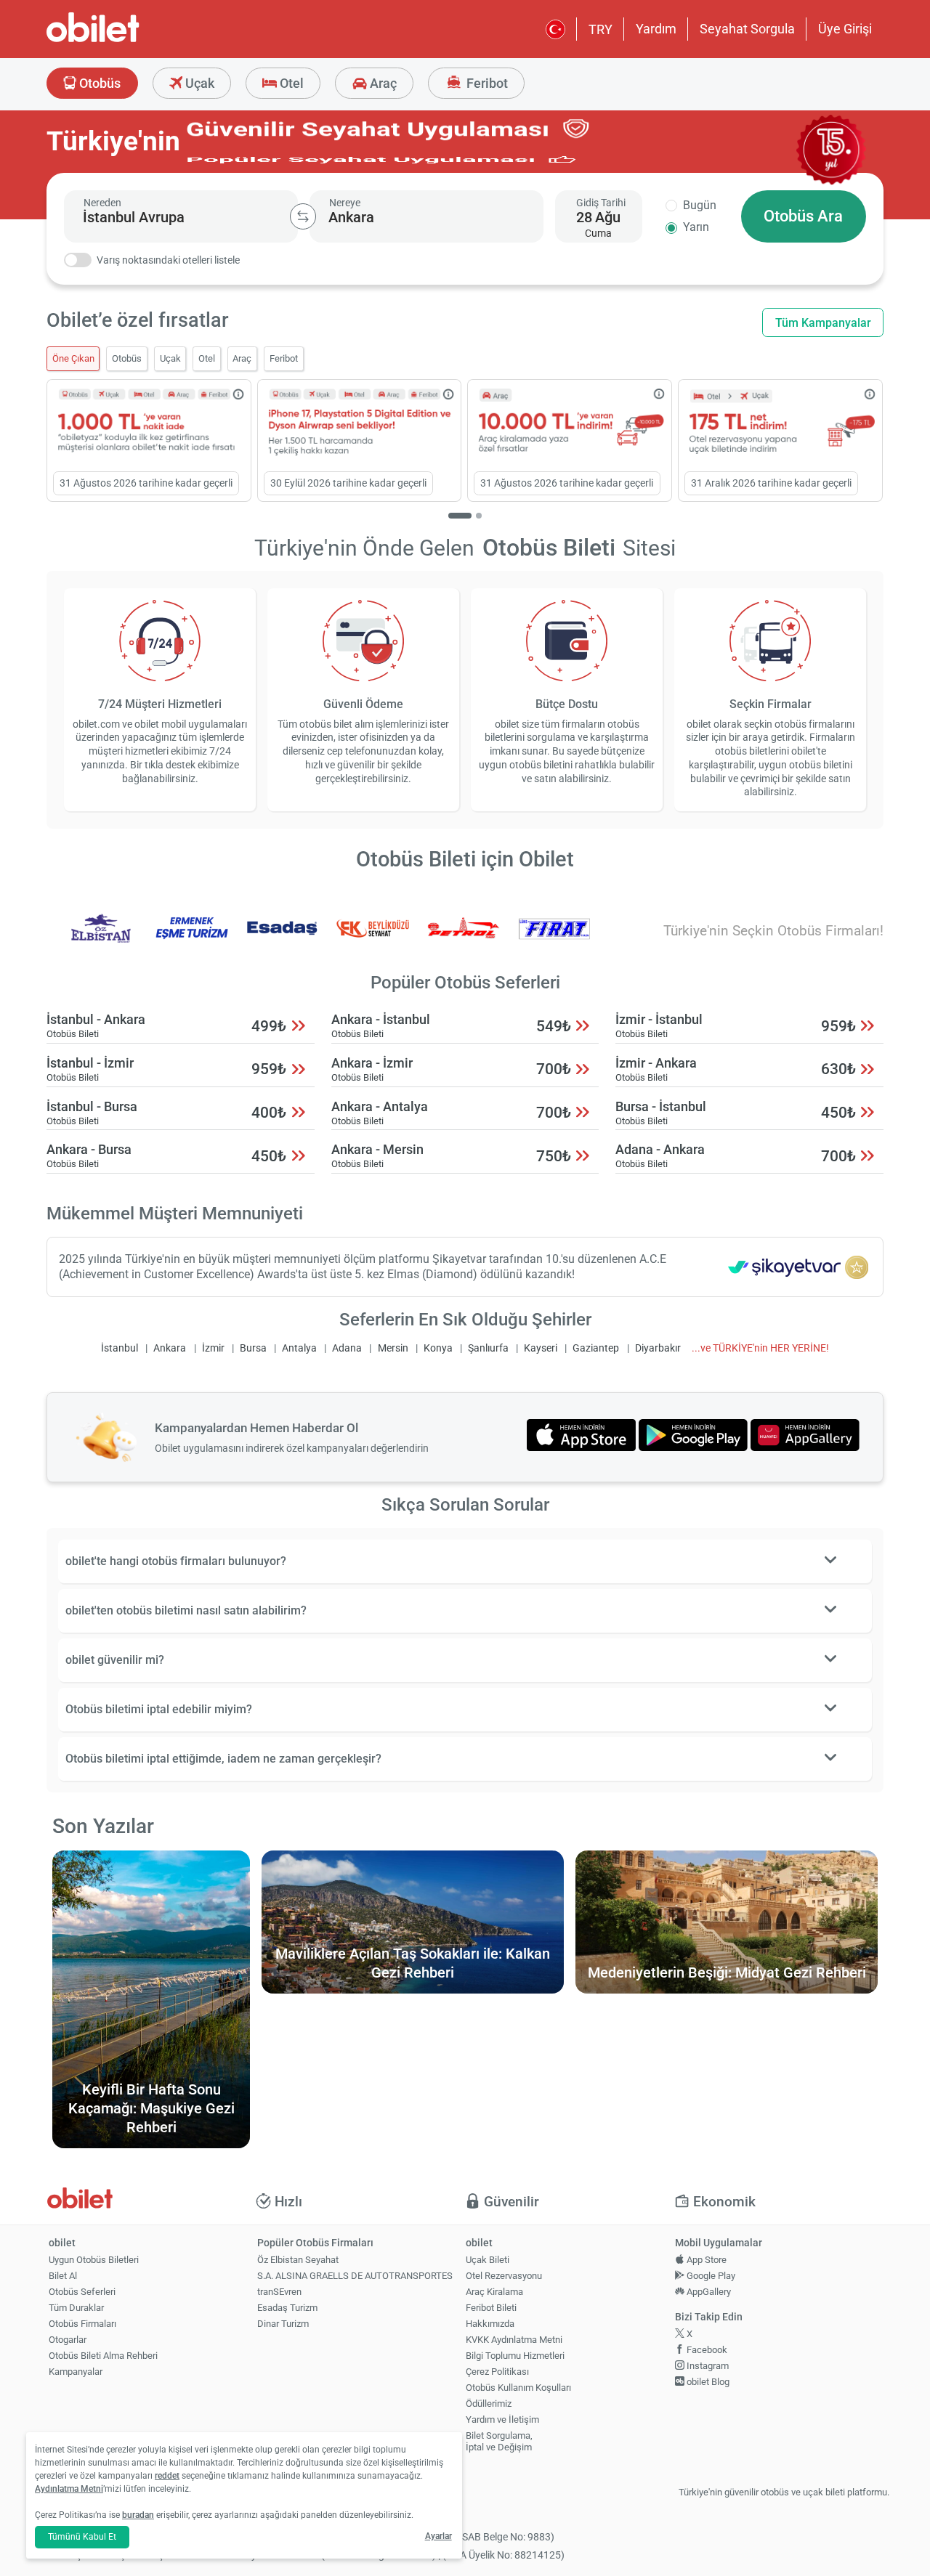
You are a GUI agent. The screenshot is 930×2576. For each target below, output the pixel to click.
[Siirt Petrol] (464, 938)
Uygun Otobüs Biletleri (94, 2260)
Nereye (345, 203)
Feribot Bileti (491, 2308)
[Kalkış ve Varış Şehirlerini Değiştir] (303, 216)
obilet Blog (707, 2382)
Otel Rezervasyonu (504, 2276)
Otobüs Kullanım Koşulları (518, 2388)
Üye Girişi (845, 29)
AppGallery (708, 2292)
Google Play (710, 2276)
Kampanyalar (76, 2372)
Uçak (198, 83)
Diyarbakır (658, 1348)
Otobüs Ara (803, 216)
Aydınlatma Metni (69, 2489)
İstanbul (120, 1348)
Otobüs (98, 83)
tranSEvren (279, 2292)
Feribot (486, 83)
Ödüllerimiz (489, 2404)
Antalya (299, 1348)
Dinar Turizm (283, 2324)
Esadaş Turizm (287, 2308)
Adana (347, 1348)
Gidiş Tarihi (601, 203)
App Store (705, 2260)
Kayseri (541, 1348)
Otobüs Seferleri (82, 2292)
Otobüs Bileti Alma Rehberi (103, 2356)
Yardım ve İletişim (502, 2419)
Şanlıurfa (488, 1348)
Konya (438, 1348)
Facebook (706, 2350)
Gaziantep (596, 1348)
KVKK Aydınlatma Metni (514, 2340)
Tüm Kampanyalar (823, 323)
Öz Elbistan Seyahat (298, 2260)
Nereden (102, 203)
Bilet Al (63, 2276)
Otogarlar (68, 2340)
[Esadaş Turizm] (282, 938)
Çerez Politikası (497, 2372)
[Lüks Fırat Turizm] (554, 938)
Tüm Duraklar (76, 2308)
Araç (382, 83)
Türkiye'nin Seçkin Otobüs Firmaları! (773, 931)
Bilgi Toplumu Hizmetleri (515, 2356)
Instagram (707, 2366)
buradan (138, 2515)
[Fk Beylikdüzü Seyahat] (373, 938)
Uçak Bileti (488, 2260)
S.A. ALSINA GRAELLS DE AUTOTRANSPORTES (355, 2276)
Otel (290, 83)
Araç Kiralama (494, 2292)
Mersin (393, 1348)
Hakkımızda (490, 2324)
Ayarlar (438, 2536)
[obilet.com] (128, 40)
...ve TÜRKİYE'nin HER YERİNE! (760, 1348)
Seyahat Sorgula (747, 29)
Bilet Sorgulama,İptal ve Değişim (499, 2442)
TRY (601, 29)
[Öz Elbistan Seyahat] (101, 938)
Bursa (253, 1348)
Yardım (656, 29)
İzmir (213, 1348)
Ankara (170, 1348)
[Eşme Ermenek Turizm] (192, 938)
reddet (167, 2476)
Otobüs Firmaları (82, 2324)
